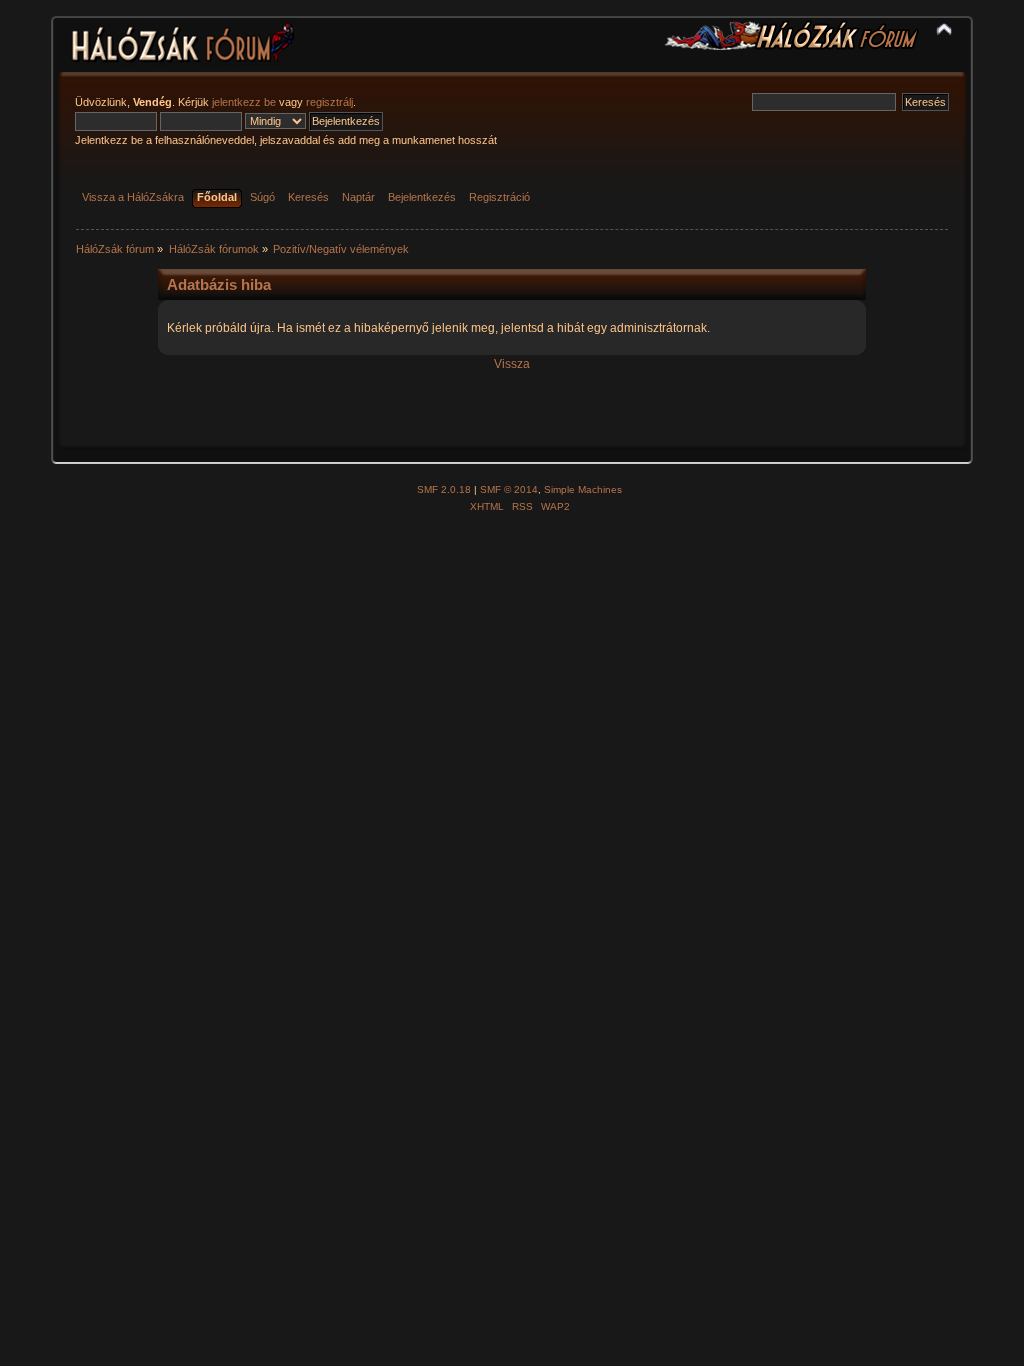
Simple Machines (583, 489)
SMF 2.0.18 (444, 489)
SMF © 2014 (509, 489)
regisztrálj (329, 102)
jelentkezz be (244, 102)
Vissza (512, 364)
